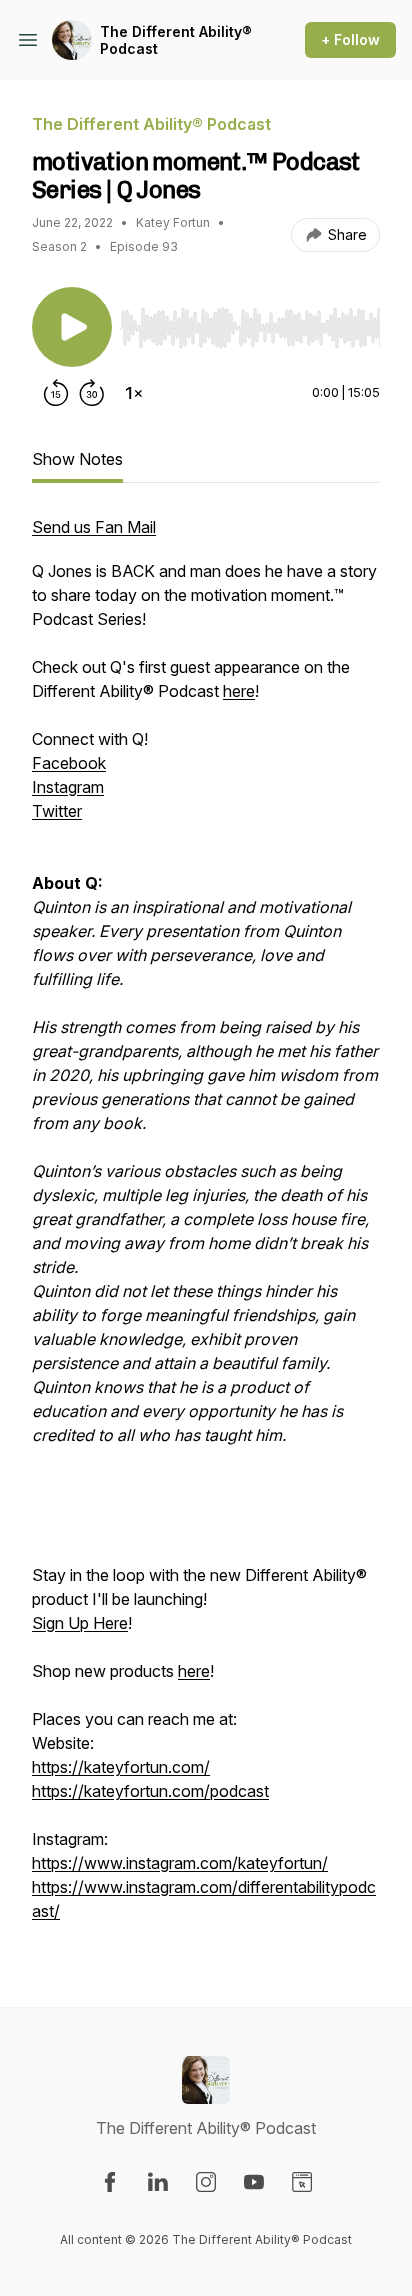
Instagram (68, 787)
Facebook (69, 763)
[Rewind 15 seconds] (56, 393)
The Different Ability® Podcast (176, 40)
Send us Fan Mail (94, 527)
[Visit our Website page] (302, 2182)
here (239, 691)
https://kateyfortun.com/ (121, 1767)
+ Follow (350, 39)
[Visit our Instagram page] (206, 2182)
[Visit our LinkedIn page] (158, 2182)
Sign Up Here (80, 1623)
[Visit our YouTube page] (254, 2182)
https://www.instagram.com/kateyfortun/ (180, 1863)
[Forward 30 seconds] (92, 393)
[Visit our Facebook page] (110, 2182)
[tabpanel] (206, 1229)
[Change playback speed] (134, 393)
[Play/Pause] (72, 327)
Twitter (57, 811)
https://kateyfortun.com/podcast (150, 1791)
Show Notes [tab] (77, 459)
